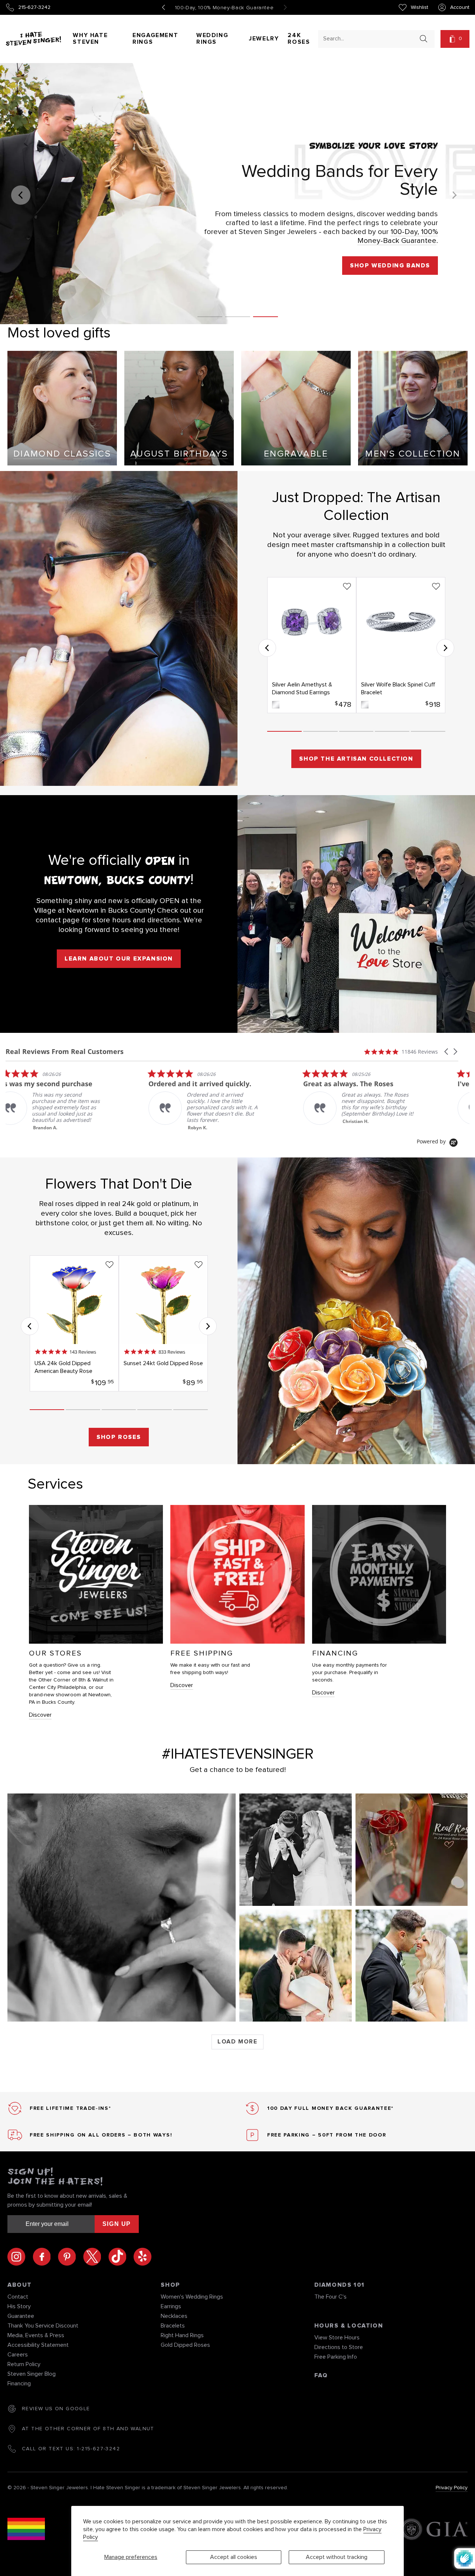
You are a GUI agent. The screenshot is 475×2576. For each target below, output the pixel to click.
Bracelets (173, 2326)
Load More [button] (237, 2042)
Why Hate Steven (90, 39)
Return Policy (24, 2364)
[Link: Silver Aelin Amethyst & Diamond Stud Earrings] (312, 645)
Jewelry (264, 39)
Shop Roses (119, 1437)
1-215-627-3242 (98, 2449)
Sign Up (117, 2224)
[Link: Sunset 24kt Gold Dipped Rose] (163, 1323)
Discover (40, 1715)
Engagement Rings (155, 39)
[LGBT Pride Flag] (26, 2530)
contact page (58, 920)
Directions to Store (339, 2347)
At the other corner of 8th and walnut (88, 2429)
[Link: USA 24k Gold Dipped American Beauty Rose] (74, 1323)
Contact (18, 2297)
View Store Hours (337, 2338)
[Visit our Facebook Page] (45, 2257)
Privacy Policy (452, 2488)
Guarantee (21, 2316)
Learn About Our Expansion (119, 959)
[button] (455, 39)
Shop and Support (394, 300)
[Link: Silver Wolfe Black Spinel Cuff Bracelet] (401, 645)
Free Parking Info (336, 2357)
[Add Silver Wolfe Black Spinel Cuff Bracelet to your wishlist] (436, 586)
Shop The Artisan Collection (356, 759)
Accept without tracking (337, 2557)
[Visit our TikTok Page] (121, 2257)
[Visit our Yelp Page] (142, 2257)
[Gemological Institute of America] (434, 2530)
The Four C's (330, 2297)
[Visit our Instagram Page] (20, 2257)
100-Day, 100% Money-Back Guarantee (225, 8)
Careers (18, 2355)
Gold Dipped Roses (185, 2345)
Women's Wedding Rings (192, 2297)
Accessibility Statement (38, 2345)
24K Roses (299, 39)
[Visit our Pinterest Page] (71, 2257)
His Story (19, 2306)
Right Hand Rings (182, 2335)
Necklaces (174, 2316)
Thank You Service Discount (43, 2326)
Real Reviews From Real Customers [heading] (65, 1052)
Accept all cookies (234, 2557)
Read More (212, 1126)
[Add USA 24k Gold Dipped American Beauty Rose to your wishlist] (109, 1265)
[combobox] (370, 38)
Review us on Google (56, 2409)
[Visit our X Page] (96, 2257)
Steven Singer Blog (32, 2374)
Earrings (171, 2306)
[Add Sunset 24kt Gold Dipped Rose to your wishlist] (199, 1265)
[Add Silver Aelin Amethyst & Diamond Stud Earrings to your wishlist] (347, 586)
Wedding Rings (212, 39)
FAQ (321, 2375)
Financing (19, 2384)
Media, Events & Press (36, 2335)
